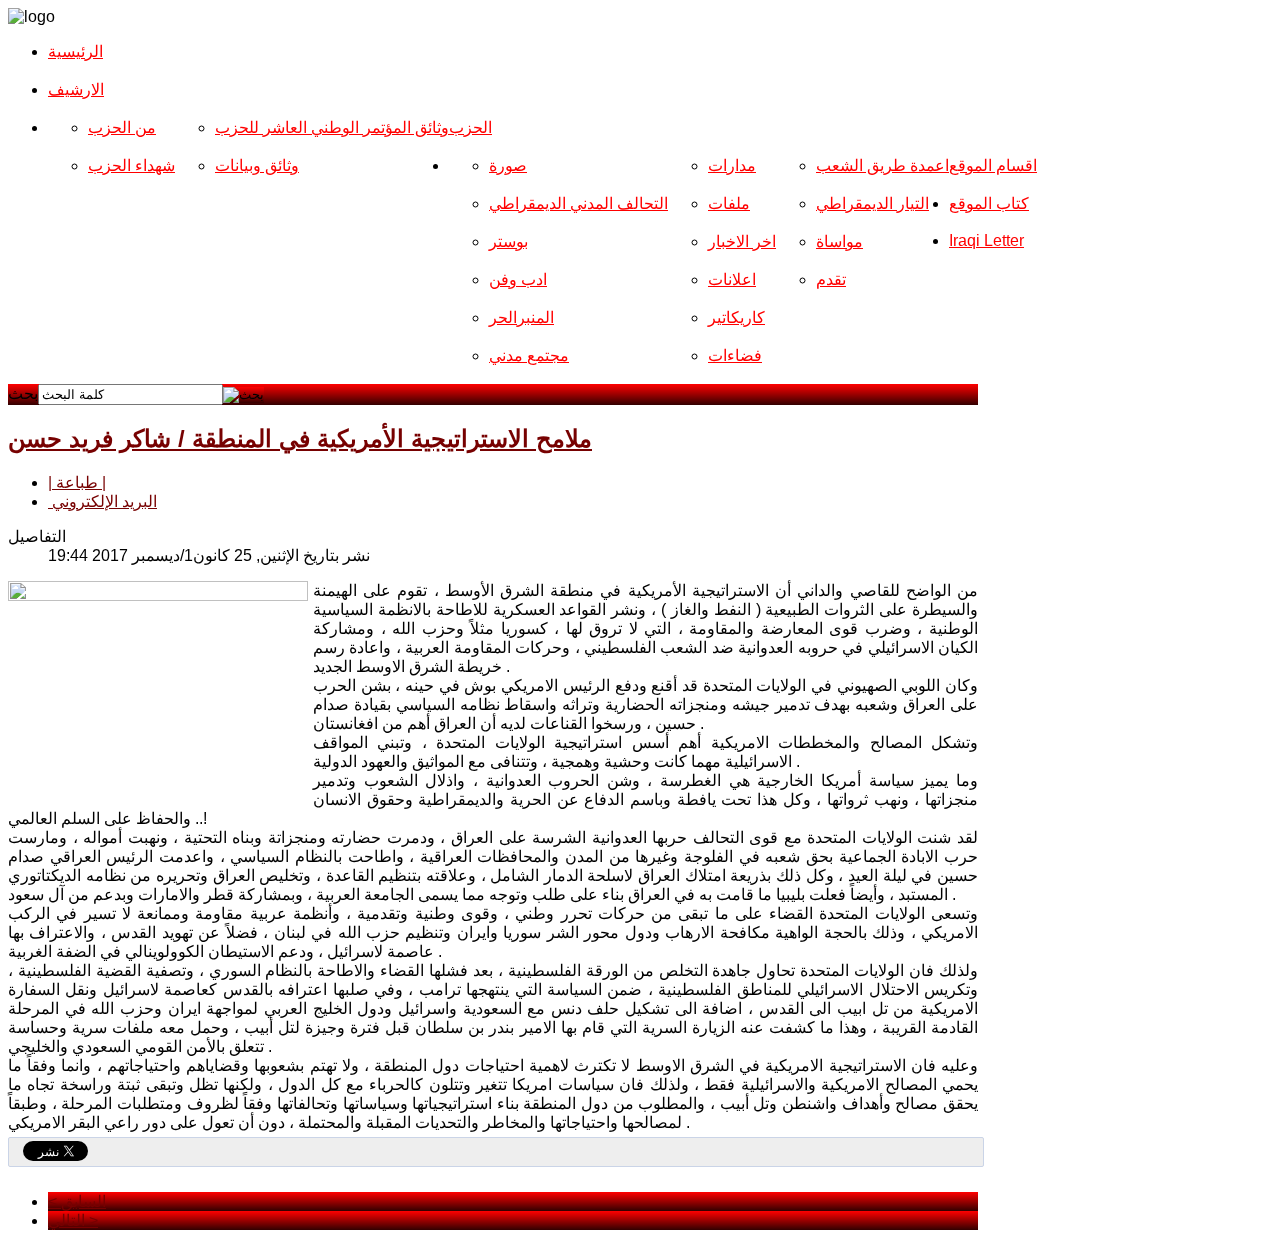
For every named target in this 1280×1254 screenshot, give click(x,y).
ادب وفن (518, 279)
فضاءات (735, 355)
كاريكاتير (736, 317)
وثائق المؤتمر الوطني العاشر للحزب (332, 127)
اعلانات (732, 279)
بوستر (508, 241)
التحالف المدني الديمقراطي (578, 203)
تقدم (831, 279)
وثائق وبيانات (257, 165)
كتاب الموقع (989, 203)
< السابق (77, 1201)
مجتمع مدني (529, 355)
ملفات (729, 203)
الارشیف (76, 89)
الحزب (470, 127)
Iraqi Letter (986, 240)
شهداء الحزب (131, 165)
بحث (23, 393)
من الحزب (122, 127)
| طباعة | (77, 482)
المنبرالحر (521, 317)
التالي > (73, 1220)
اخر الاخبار (742, 241)
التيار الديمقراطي (872, 203)
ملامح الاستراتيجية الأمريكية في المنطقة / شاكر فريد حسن (300, 438)
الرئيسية (75, 51)
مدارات (732, 165)
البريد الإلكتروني (102, 501)
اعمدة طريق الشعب (882, 165)
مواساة (839, 241)
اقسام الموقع (993, 165)
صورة (508, 165)
